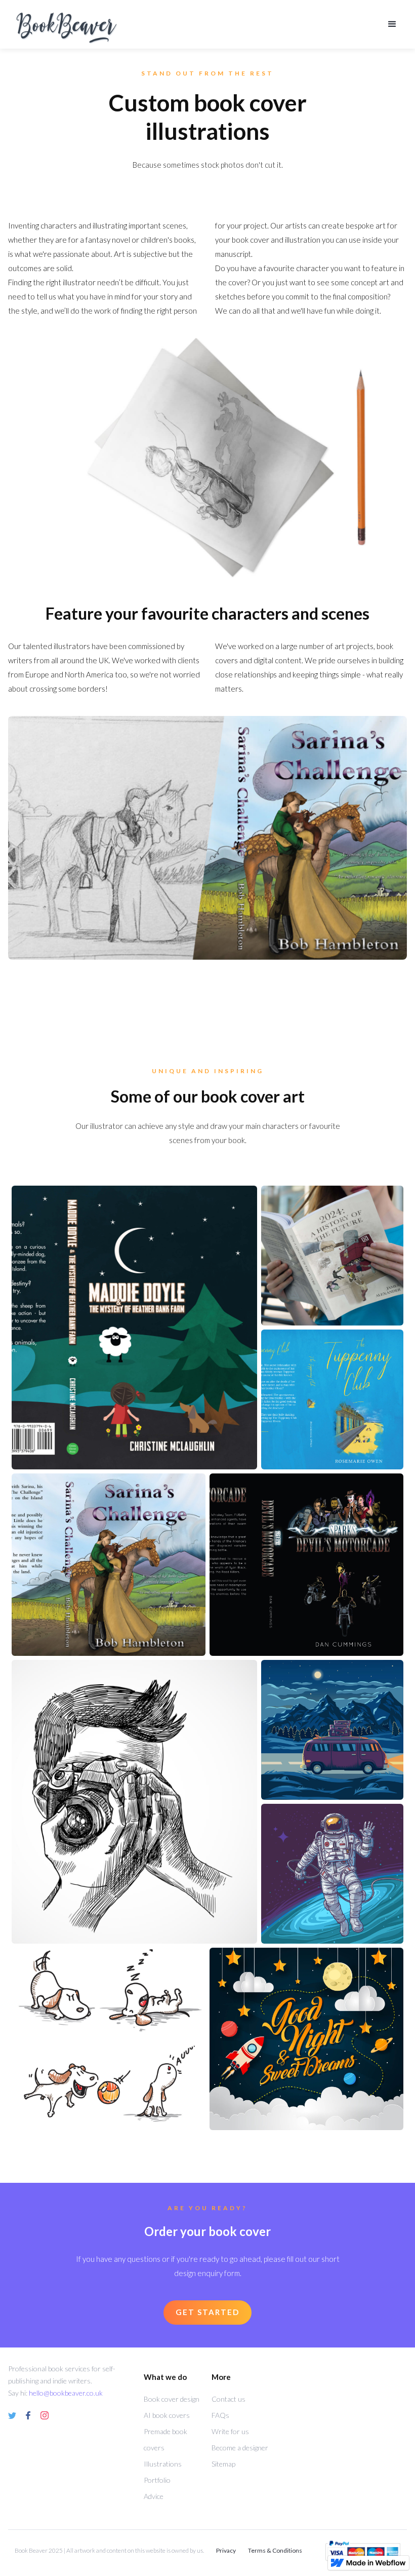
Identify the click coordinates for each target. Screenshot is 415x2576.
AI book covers (167, 2415)
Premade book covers (165, 2439)
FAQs (220, 2415)
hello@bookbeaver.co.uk (66, 2393)
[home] (197, 24)
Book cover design (172, 2399)
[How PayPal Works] (363, 2550)
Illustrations (163, 2464)
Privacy (226, 2550)
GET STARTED (207, 2312)
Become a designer (240, 2448)
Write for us (230, 2431)
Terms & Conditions (275, 2550)
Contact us (229, 2399)
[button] (392, 24)
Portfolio (157, 2480)
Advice (154, 2496)
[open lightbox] (134, 1328)
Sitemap (223, 2464)
